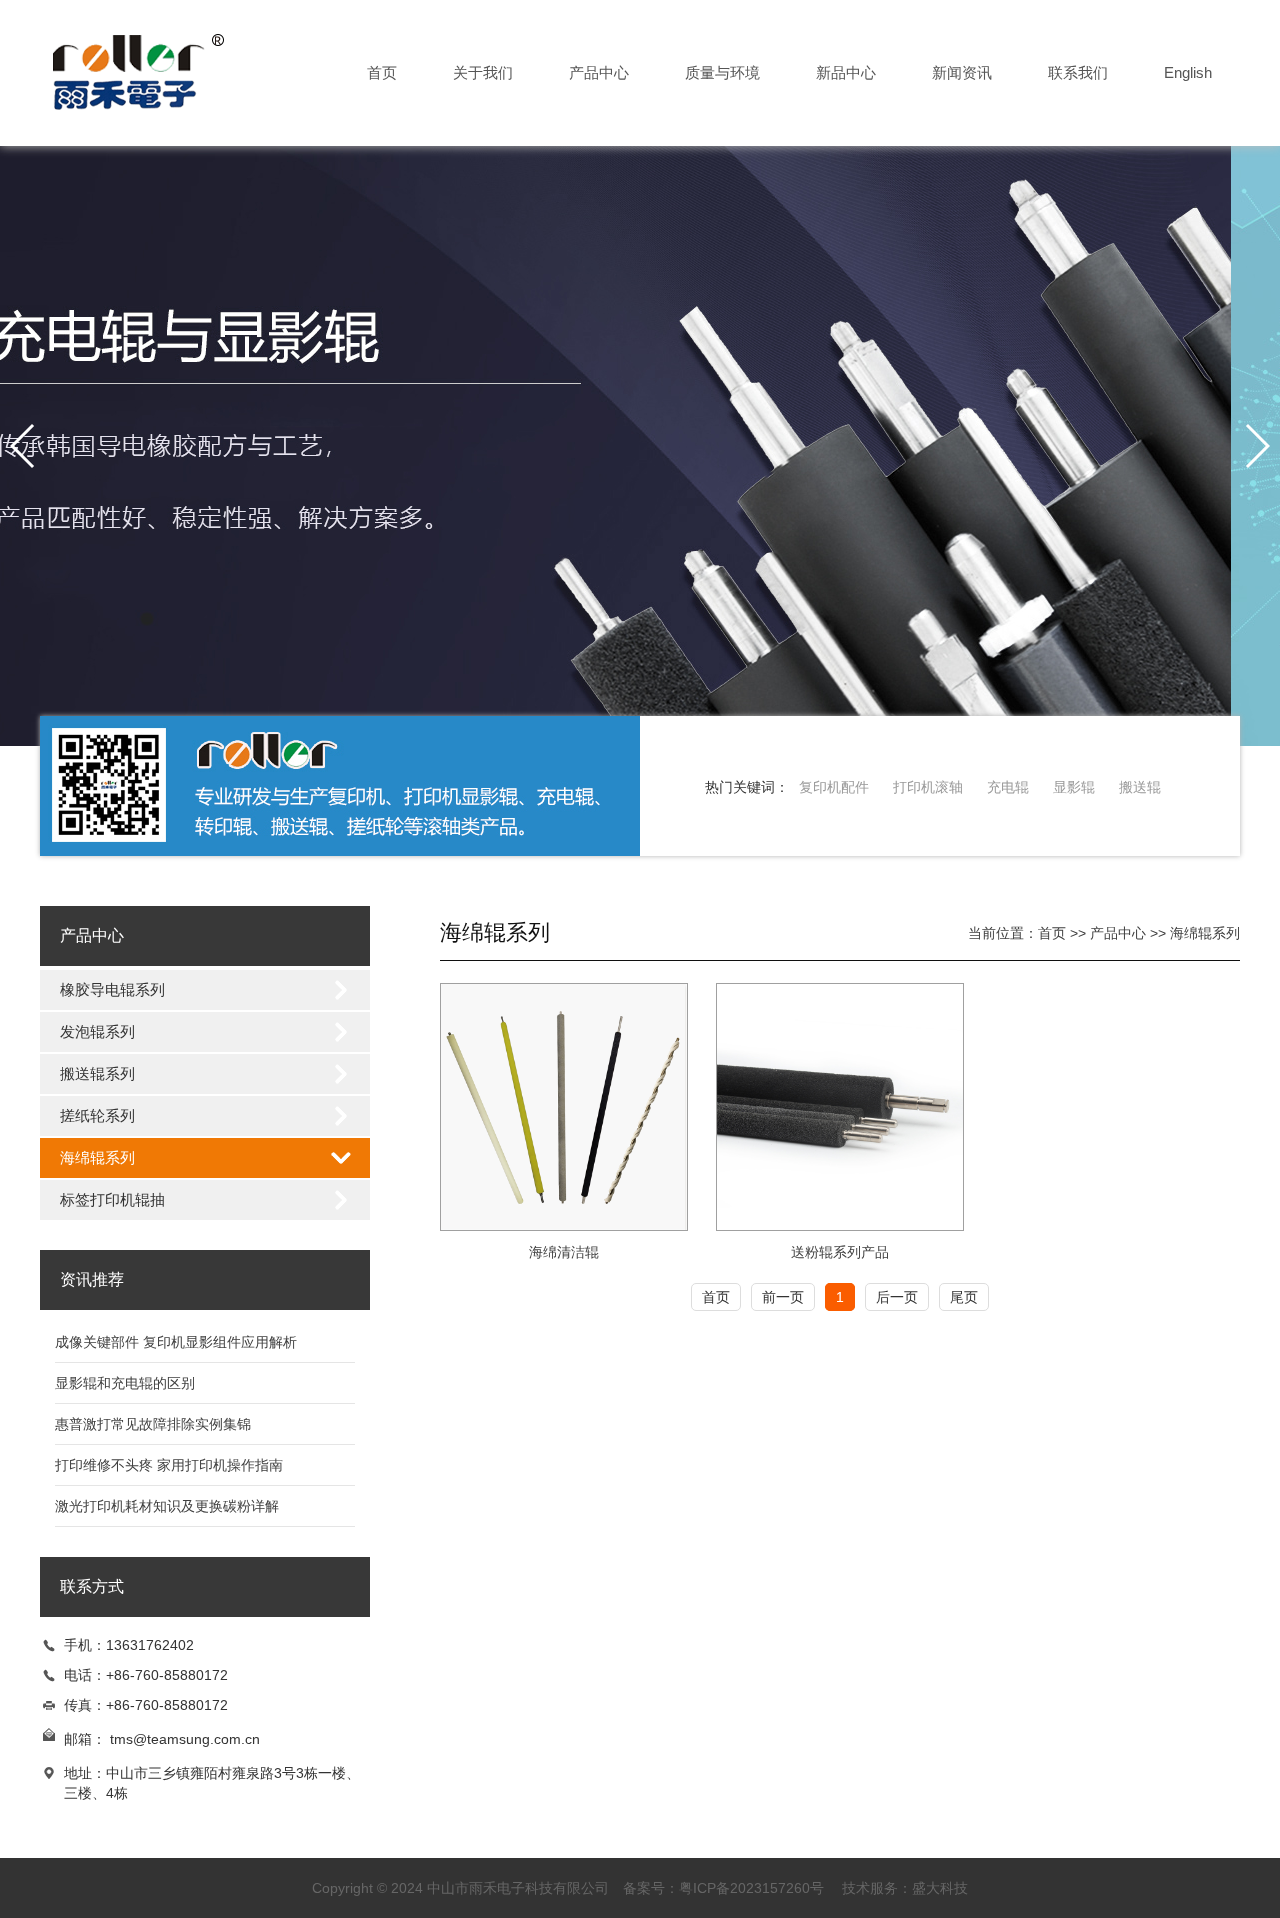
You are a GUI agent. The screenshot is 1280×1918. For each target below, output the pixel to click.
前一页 (783, 1297)
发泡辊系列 (97, 1031)
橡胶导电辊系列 (112, 989)
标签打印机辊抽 (112, 1199)
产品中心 (599, 72)
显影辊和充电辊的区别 (125, 1383)
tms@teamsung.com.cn (185, 1739)
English (1188, 72)
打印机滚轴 (928, 787)
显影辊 (1074, 787)
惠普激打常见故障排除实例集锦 (153, 1424)
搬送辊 (1140, 787)
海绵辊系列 (97, 1157)
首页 (382, 72)
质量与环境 (722, 72)
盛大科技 (940, 1888)
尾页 (964, 1297)
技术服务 (870, 1888)
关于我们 (483, 72)
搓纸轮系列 (97, 1115)
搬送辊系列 (97, 1073)
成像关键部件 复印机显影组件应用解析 (176, 1342)
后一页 (897, 1297)
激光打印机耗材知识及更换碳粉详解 (167, 1506)
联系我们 (1078, 72)
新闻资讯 (962, 72)
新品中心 (846, 72)
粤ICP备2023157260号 (751, 1888)
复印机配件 (834, 787)
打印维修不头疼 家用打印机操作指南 (169, 1465)
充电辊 (1008, 787)
